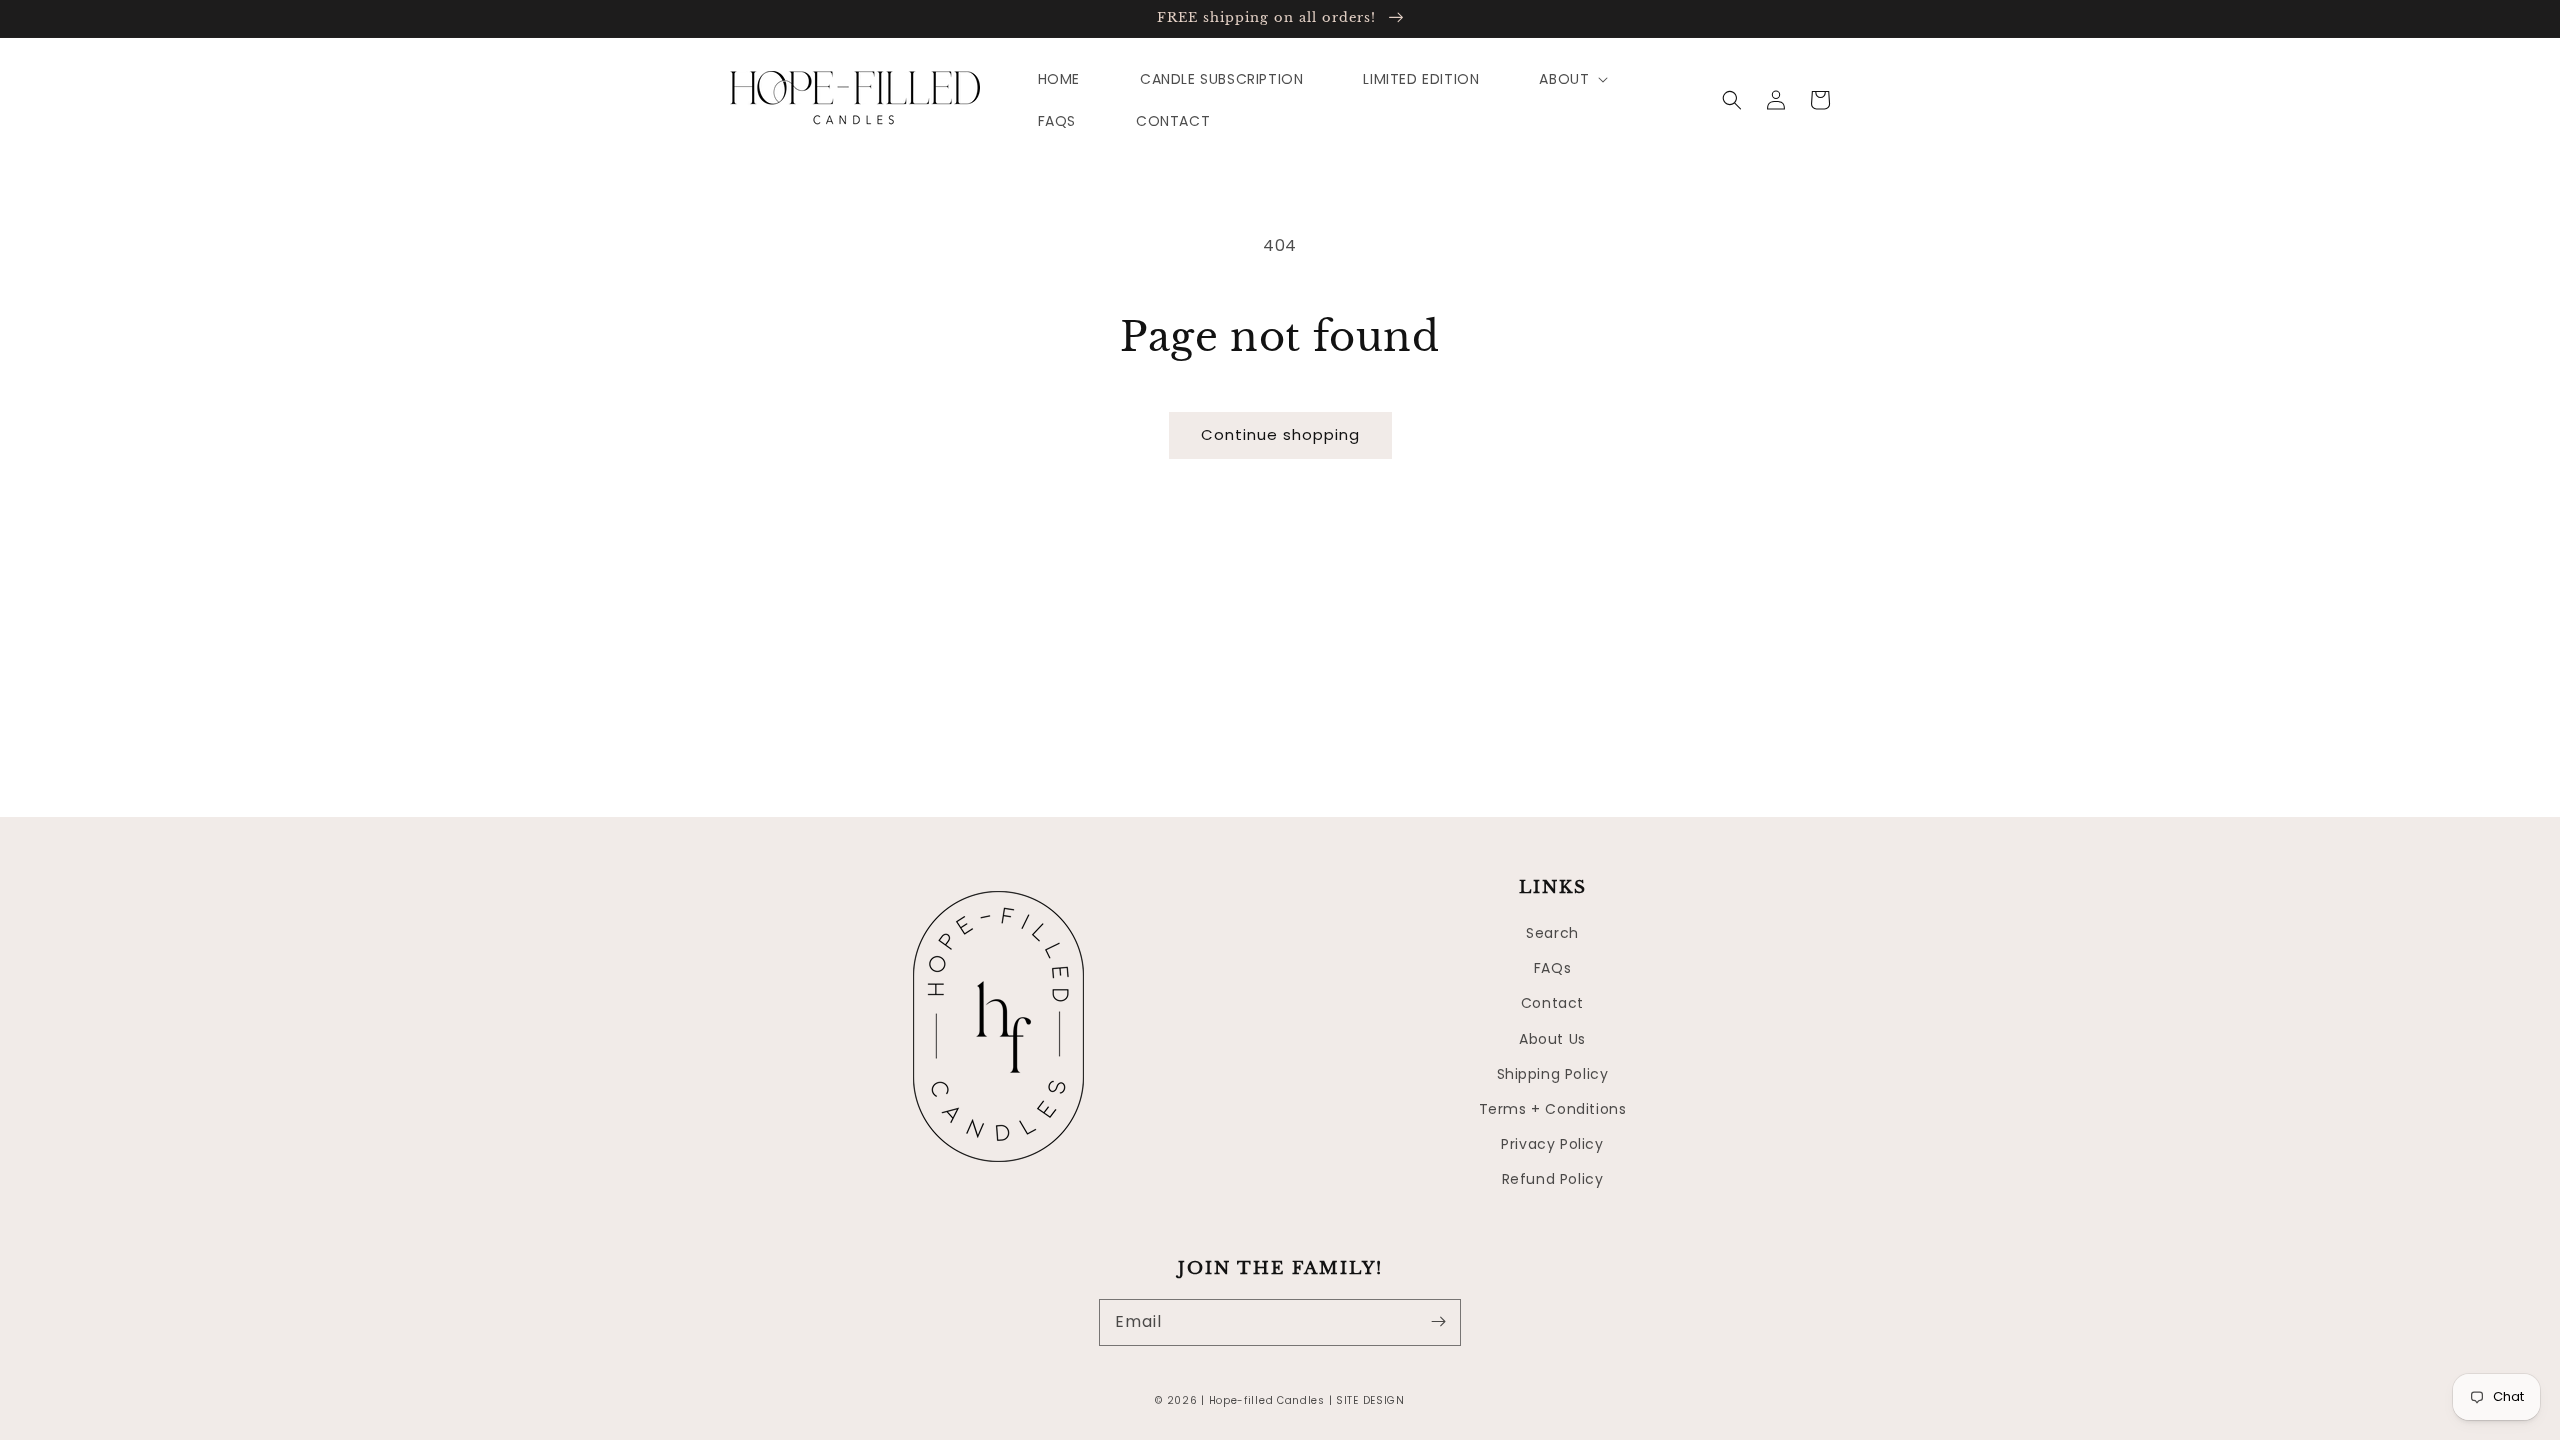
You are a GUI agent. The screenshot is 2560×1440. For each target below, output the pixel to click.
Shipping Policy (1553, 1074)
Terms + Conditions (1553, 1109)
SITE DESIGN (1370, 1400)
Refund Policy (1553, 1179)
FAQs (1552, 968)
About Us (1552, 1039)
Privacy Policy (1552, 1144)
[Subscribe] (1438, 1322)
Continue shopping (1280, 434)
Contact (1552, 1003)
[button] (1732, 100)
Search (1552, 933)
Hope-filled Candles (1267, 1400)
